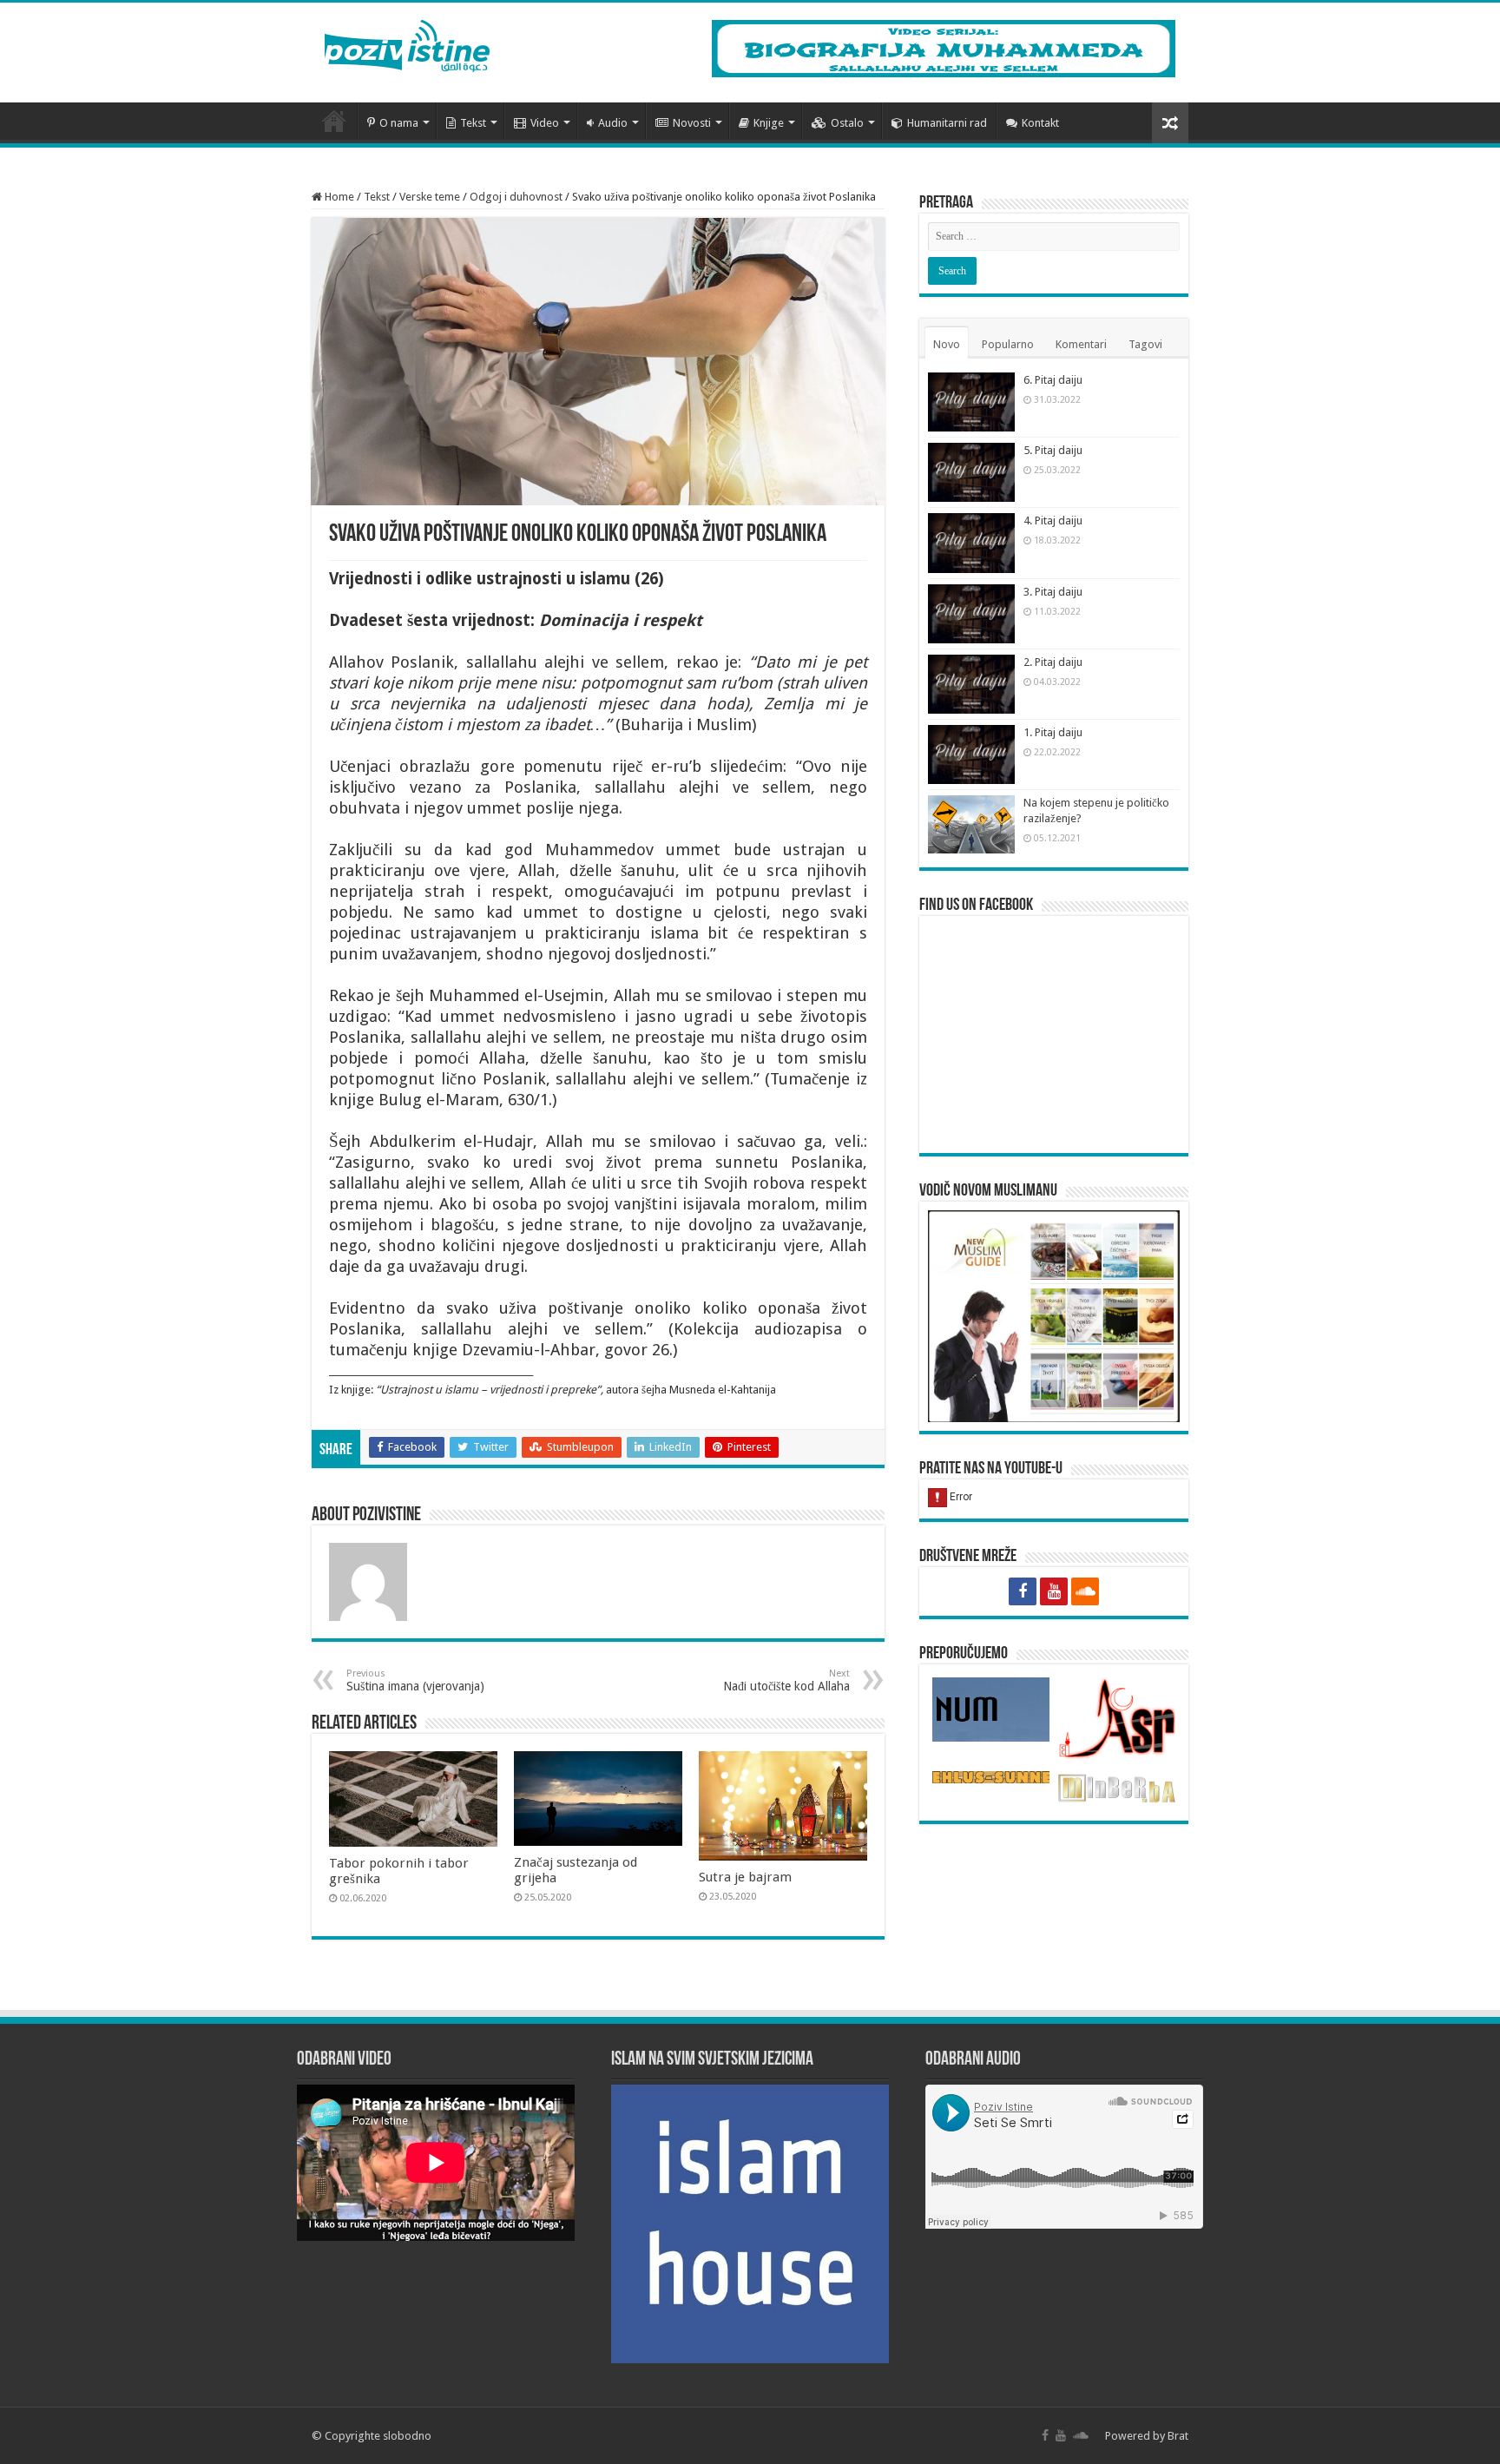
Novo (947, 344)
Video (545, 123)
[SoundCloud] (1085, 1591)
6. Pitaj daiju (1053, 380)
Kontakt (1040, 123)
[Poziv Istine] (407, 43)
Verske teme (430, 197)
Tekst (473, 123)
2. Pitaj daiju (1053, 662)
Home (338, 197)
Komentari (1081, 344)
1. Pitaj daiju (1053, 732)
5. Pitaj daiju (1053, 450)
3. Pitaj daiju (1053, 592)
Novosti (692, 123)
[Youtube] (1054, 1591)
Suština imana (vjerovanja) (415, 1680)
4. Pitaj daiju (1053, 520)
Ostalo (847, 123)
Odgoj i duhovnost (516, 197)
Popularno (1008, 344)
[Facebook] (1023, 1591)
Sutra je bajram (745, 1877)
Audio (613, 123)
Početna (334, 121)
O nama (399, 123)
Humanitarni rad (947, 123)
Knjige (769, 123)
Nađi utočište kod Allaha (786, 1680)
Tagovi (1145, 344)
